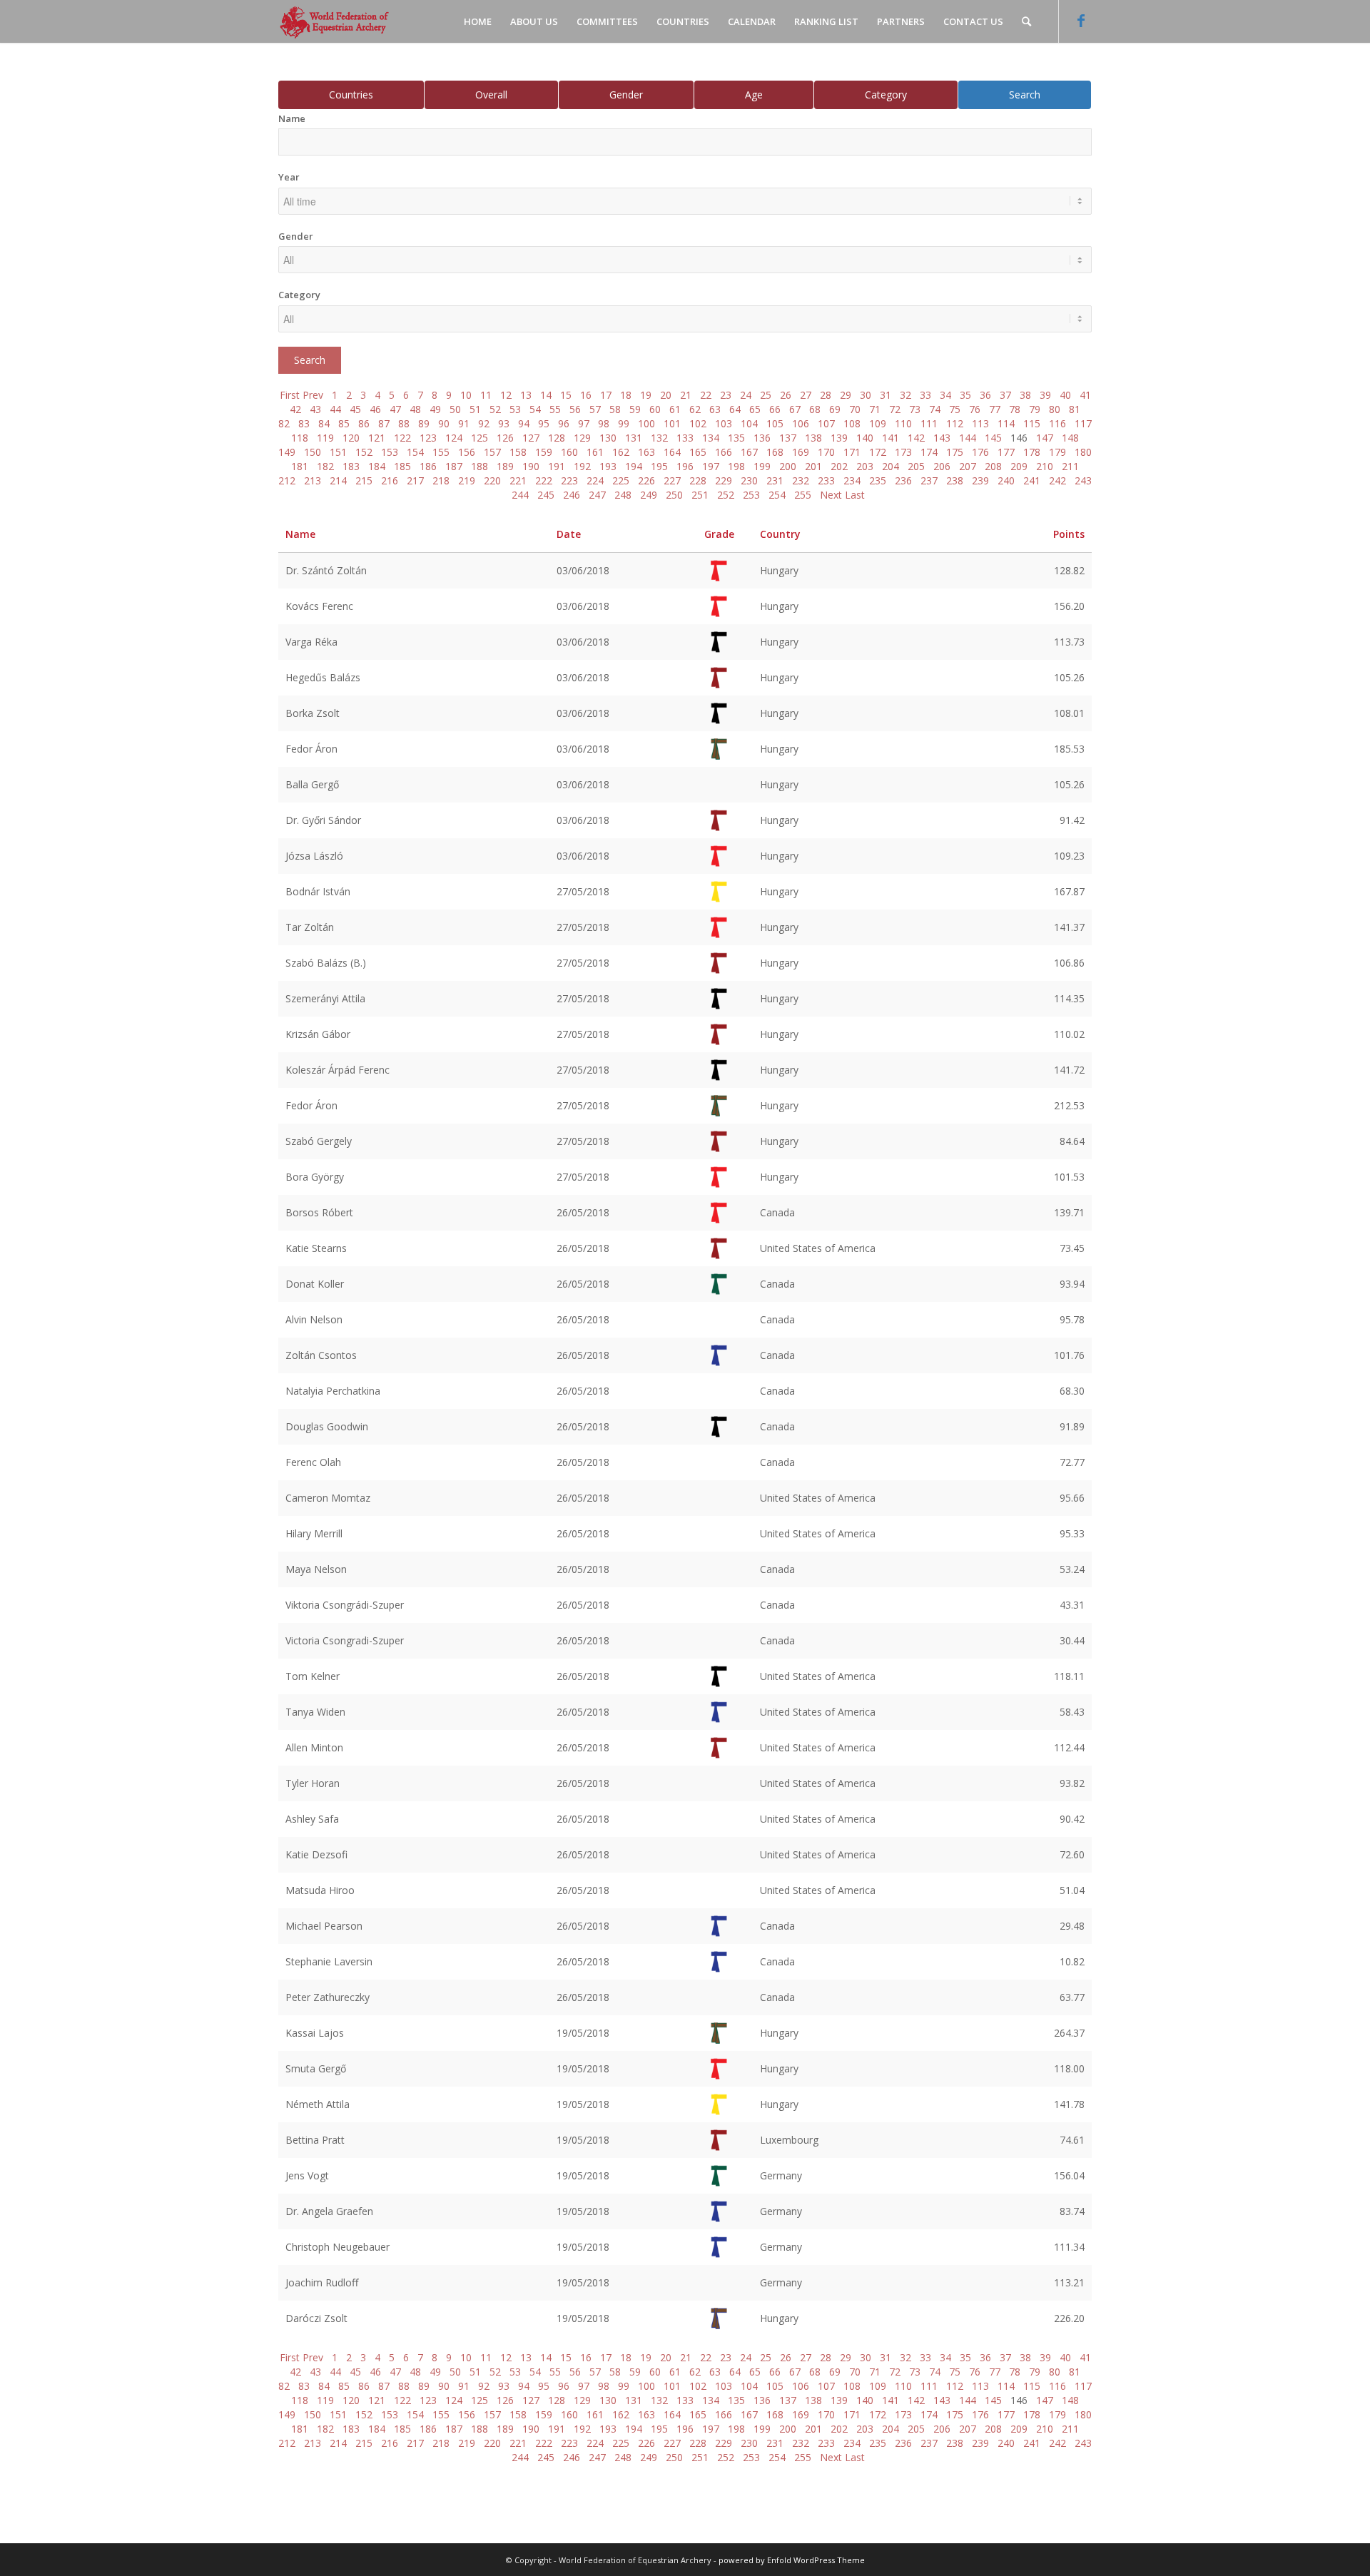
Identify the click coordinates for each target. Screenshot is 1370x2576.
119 (325, 438)
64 (735, 409)
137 (788, 438)
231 (775, 480)
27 (806, 395)
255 (803, 495)
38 (1025, 395)
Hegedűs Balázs (323, 677)
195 (659, 466)
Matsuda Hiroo (320, 1890)
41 (1085, 395)
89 (424, 423)
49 (435, 409)
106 (801, 423)
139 (839, 438)
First (290, 395)
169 (801, 452)
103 (724, 423)
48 (415, 409)
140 (865, 438)
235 (878, 480)
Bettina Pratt (315, 2140)
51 (475, 409)
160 (569, 452)
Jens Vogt (307, 2175)
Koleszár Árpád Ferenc (338, 1070)
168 (775, 452)
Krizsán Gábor (318, 1034)
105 (775, 423)
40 (1065, 395)
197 (711, 466)
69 (835, 409)
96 (564, 423)
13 (526, 395)
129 (582, 438)
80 (1055, 409)
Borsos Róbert (319, 1212)
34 (945, 395)
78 (1015, 409)
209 (1019, 466)
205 (916, 466)
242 (1057, 480)
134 (711, 438)
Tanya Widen (315, 1712)
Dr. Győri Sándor (323, 820)
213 (313, 480)
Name (292, 118)
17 (606, 395)
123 (428, 438)
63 (715, 409)
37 (1005, 395)
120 (351, 438)
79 (1035, 409)
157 (492, 452)
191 (557, 466)
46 (375, 409)
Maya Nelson (316, 1569)
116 (1057, 423)
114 (1006, 423)
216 (390, 480)
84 (324, 423)
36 (985, 395)
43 (315, 409)
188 (479, 466)
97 (584, 423)
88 (404, 423)
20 (666, 395)
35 (965, 395)
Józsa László (314, 856)
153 (390, 452)
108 (852, 423)
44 (335, 409)
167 (749, 452)
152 (364, 452)
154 (415, 452)
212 (287, 480)
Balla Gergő (312, 784)
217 (415, 480)
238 (955, 480)
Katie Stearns (316, 1248)
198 (736, 466)
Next (831, 495)
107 (826, 423)
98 (604, 423)
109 (878, 423)
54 (535, 409)
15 (566, 395)
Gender (626, 95)
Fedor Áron (311, 749)
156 (467, 452)
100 (646, 423)
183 (351, 466)
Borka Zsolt (313, 713)
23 (726, 395)
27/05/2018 (583, 891)
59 (635, 409)
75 (955, 409)
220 (492, 480)
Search (1025, 95)
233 (826, 480)
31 (886, 395)
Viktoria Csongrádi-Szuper (345, 1605)
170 (826, 452)
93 (504, 423)
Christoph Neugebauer (338, 2247)
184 (377, 466)
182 (325, 466)
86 (364, 423)
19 (646, 395)
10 (466, 395)
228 (698, 480)
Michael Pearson (324, 1926)
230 (749, 480)
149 (287, 452)
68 (815, 409)
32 (905, 395)
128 (557, 438)
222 (544, 480)
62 (695, 409)
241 (1032, 480)
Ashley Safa (312, 1819)
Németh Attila (318, 2104)
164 (672, 452)
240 (1006, 480)
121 (377, 438)
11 (486, 395)
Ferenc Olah (313, 1462)
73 (915, 409)
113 (980, 423)
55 (555, 409)
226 (646, 480)
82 (284, 423)
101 (672, 423)
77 (995, 409)
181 (300, 466)
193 (608, 466)
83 (304, 423)
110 (903, 423)
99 (624, 423)
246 (572, 495)
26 (786, 395)
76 (975, 409)
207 (968, 466)
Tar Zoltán (310, 927)
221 (518, 480)
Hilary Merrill (314, 1533)
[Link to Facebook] (1081, 21)
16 (586, 395)
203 (865, 466)
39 (1045, 395)
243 (1083, 480)
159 (544, 452)
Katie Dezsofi (316, 1854)
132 (659, 438)
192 (582, 466)
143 (942, 438)
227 (672, 480)
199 (762, 466)
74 (935, 409)
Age (754, 95)
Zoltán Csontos (321, 1355)
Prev (313, 395)
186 (428, 466)
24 (746, 395)
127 (531, 438)
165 (698, 452)
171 (852, 452)
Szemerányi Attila (325, 998)
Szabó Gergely (319, 1141)
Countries (351, 95)
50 (455, 409)
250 (674, 495)
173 (903, 452)
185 (402, 466)
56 (575, 409)
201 (813, 466)
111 (929, 423)
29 (846, 395)
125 (479, 438)
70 (855, 409)
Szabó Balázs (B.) (326, 963)
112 (955, 423)
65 (755, 409)
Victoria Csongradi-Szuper (345, 1640)
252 (726, 495)
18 (626, 395)
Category (886, 95)
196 (685, 466)
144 (968, 438)
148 (1070, 438)
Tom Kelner (313, 1676)
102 (698, 423)
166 (724, 452)
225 (621, 480)
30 (866, 395)
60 (655, 409)
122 (402, 438)
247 (597, 495)
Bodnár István (318, 891)
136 (762, 438)
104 (749, 423)
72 (895, 409)
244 (520, 495)
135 (736, 438)
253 (751, 495)
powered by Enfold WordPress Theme (792, 2560)
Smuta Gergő (316, 2068)
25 (766, 395)
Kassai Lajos (315, 2033)
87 (384, 423)
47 (395, 409)
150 (313, 452)
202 (839, 466)
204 (890, 466)
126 (505, 438)
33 (925, 395)
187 (454, 466)
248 (623, 495)
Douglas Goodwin (327, 1426)
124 (454, 438)
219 (467, 480)
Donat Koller (315, 1284)
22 (706, 395)
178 (1032, 452)
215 (364, 480)
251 (700, 495)
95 (544, 423)
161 (595, 452)
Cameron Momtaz (328, 1498)
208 (993, 466)
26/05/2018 (583, 1212)
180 (1083, 452)
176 (980, 452)
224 (595, 480)
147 (1045, 438)
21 (686, 395)
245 (546, 495)
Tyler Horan (313, 1783)
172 (878, 452)
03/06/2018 (583, 570)
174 (929, 452)
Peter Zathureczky (328, 1997)
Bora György (315, 1177)
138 (813, 438)
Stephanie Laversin (329, 1961)
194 (634, 466)
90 (444, 423)
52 (495, 409)
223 (569, 480)
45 (355, 409)
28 (826, 395)
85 (344, 423)
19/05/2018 (583, 2033)
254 (777, 495)
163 (646, 452)
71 (875, 409)
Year (289, 177)
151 (338, 452)
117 (1083, 423)
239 (980, 480)
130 (608, 438)
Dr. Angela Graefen (329, 2211)
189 (505, 466)
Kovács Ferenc (319, 606)
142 (916, 438)
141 (890, 438)
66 (775, 409)
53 (515, 409)
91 (464, 423)
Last (855, 495)
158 (518, 452)
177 (1006, 452)
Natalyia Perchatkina (333, 1391)
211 (1070, 466)
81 (1075, 409)
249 (649, 495)
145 (993, 438)
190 (531, 466)
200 (788, 466)
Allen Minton (314, 1747)
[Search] (1026, 21)
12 (506, 395)
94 (524, 423)
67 (795, 409)
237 (929, 480)
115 (1032, 423)
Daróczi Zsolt (316, 2318)
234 (852, 480)
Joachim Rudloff (322, 2282)
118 (300, 438)
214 (338, 480)
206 (942, 466)
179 (1057, 452)
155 (441, 452)
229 (724, 480)
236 (903, 480)
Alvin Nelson (314, 1319)
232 (801, 480)
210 (1045, 466)
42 (295, 409)
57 (595, 409)
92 (484, 423)
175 (955, 452)
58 (615, 409)
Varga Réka (311, 642)
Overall (491, 95)
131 (634, 438)
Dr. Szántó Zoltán (326, 570)
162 (621, 452)
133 (685, 438)
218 (441, 480)
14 (546, 395)
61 (675, 409)
